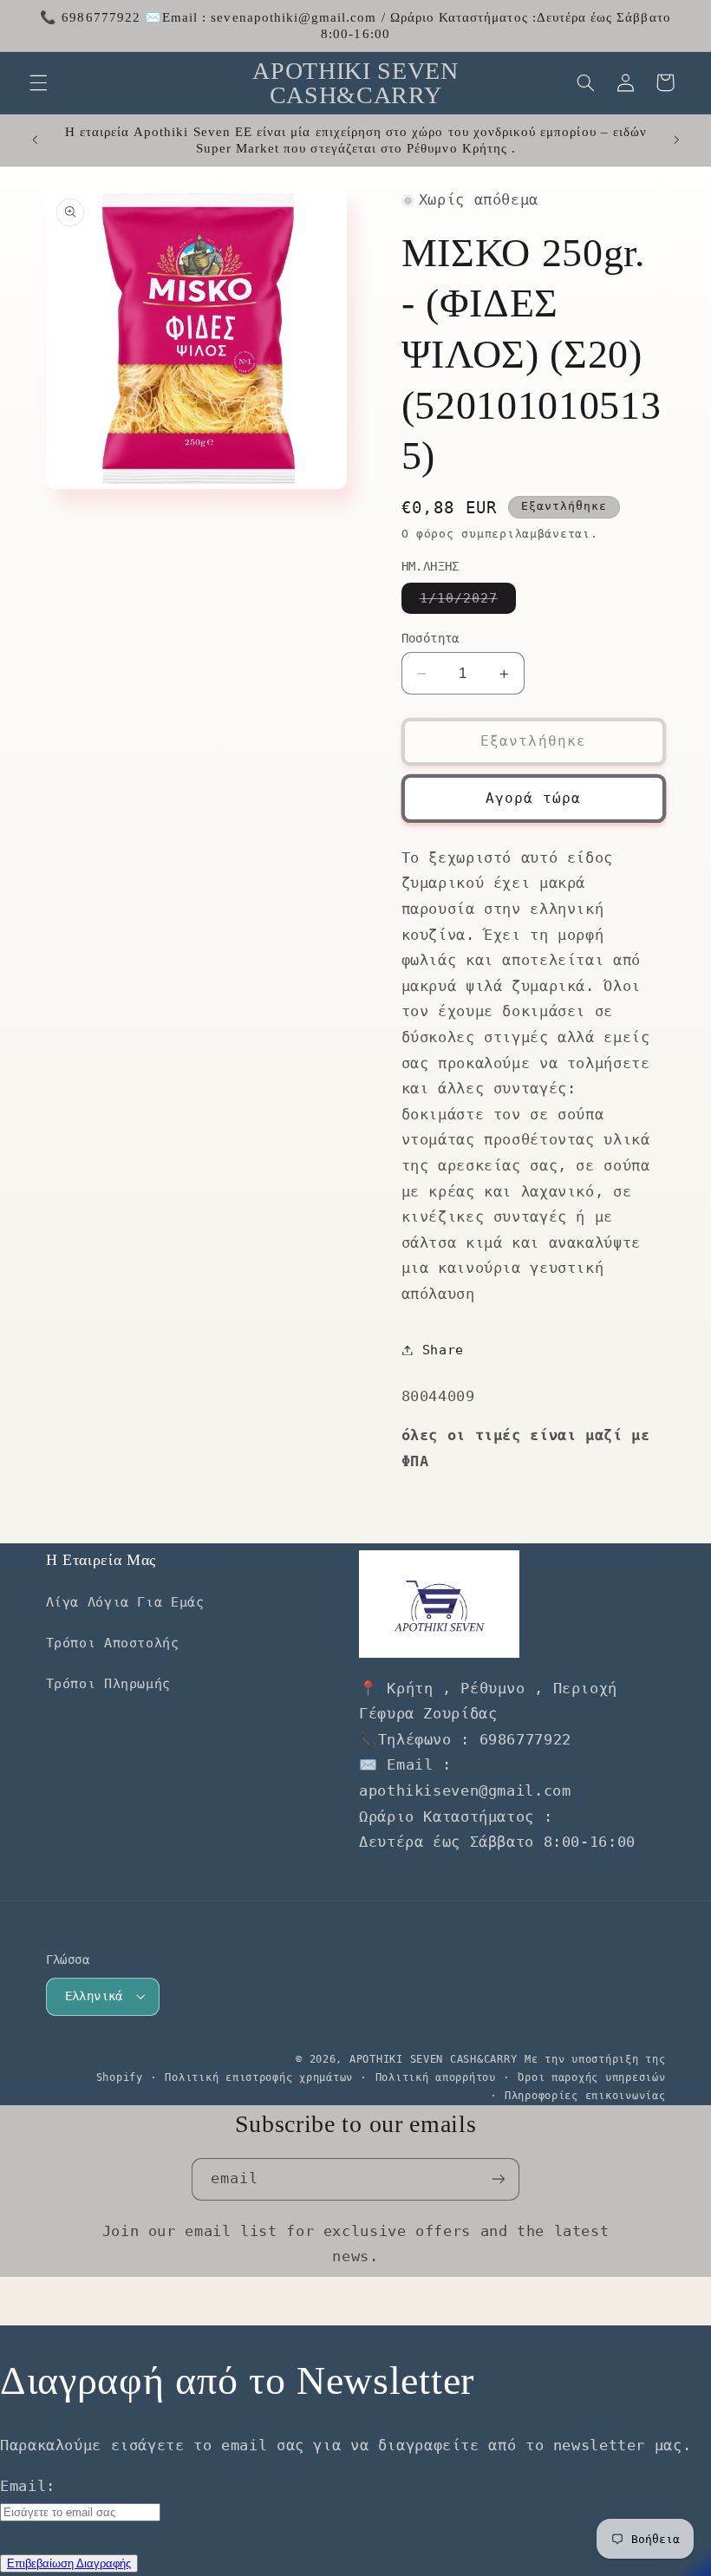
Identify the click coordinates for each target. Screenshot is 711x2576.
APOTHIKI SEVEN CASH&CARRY (433, 2059)
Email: (28, 2486)
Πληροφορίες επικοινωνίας (585, 2096)
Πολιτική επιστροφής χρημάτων (259, 2077)
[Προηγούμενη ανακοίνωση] (35, 140)
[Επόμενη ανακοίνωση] (676, 140)
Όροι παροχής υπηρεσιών (591, 2077)
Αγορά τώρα (534, 798)
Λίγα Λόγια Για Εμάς (125, 1602)
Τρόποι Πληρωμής (108, 1683)
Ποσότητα (431, 638)
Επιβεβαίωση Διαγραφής (69, 2563)
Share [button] (443, 1350)
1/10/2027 (468, 602)
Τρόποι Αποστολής (113, 1643)
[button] (38, 82)
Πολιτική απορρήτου (436, 2077)
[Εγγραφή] (499, 2179)
